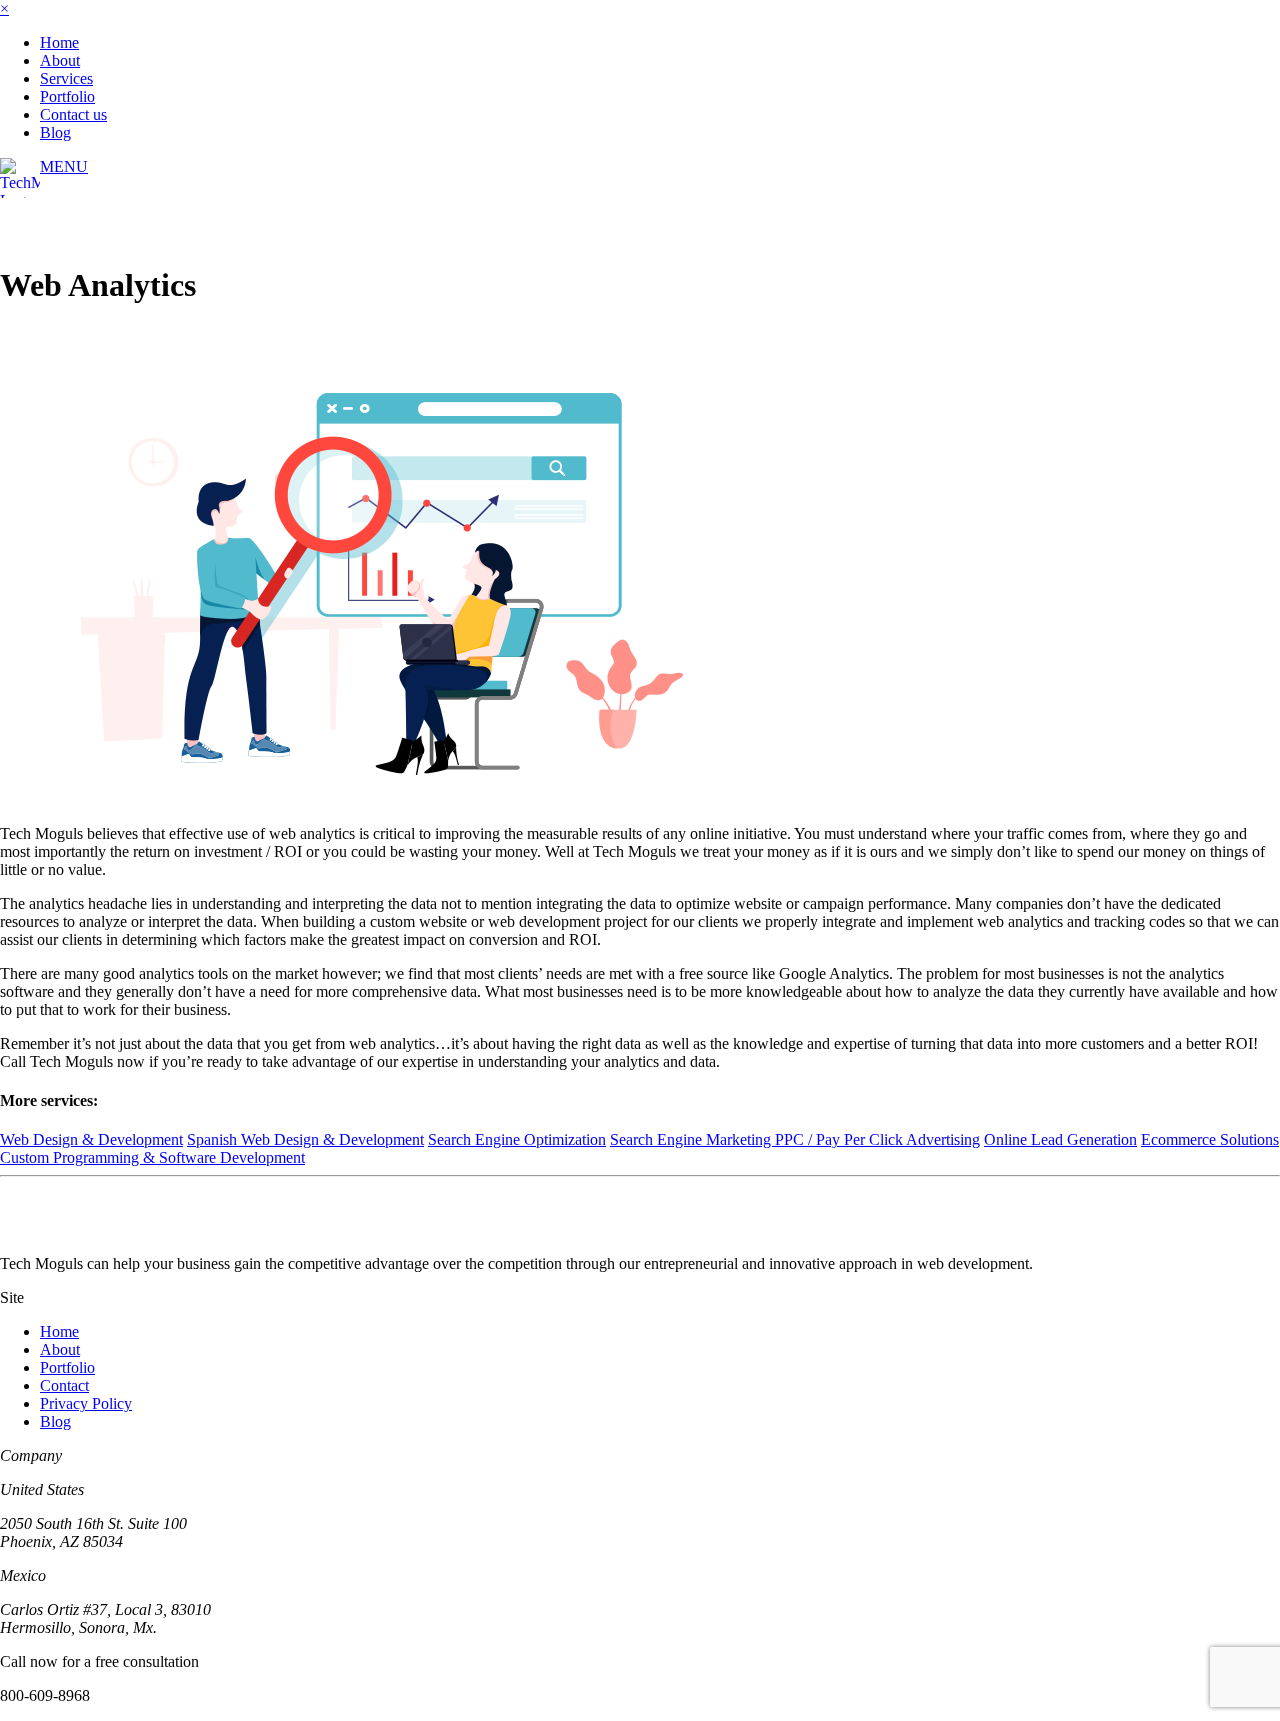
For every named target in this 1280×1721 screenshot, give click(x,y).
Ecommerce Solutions (1210, 1139)
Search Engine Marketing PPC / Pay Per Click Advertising (795, 1139)
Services (66, 78)
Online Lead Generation (1060, 1139)
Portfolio (67, 96)
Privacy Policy (86, 1403)
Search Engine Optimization (517, 1139)
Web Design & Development (91, 1139)
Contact (64, 1385)
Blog (55, 132)
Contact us (73, 114)
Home (59, 42)
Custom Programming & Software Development (152, 1157)
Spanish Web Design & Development (305, 1139)
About (60, 60)
